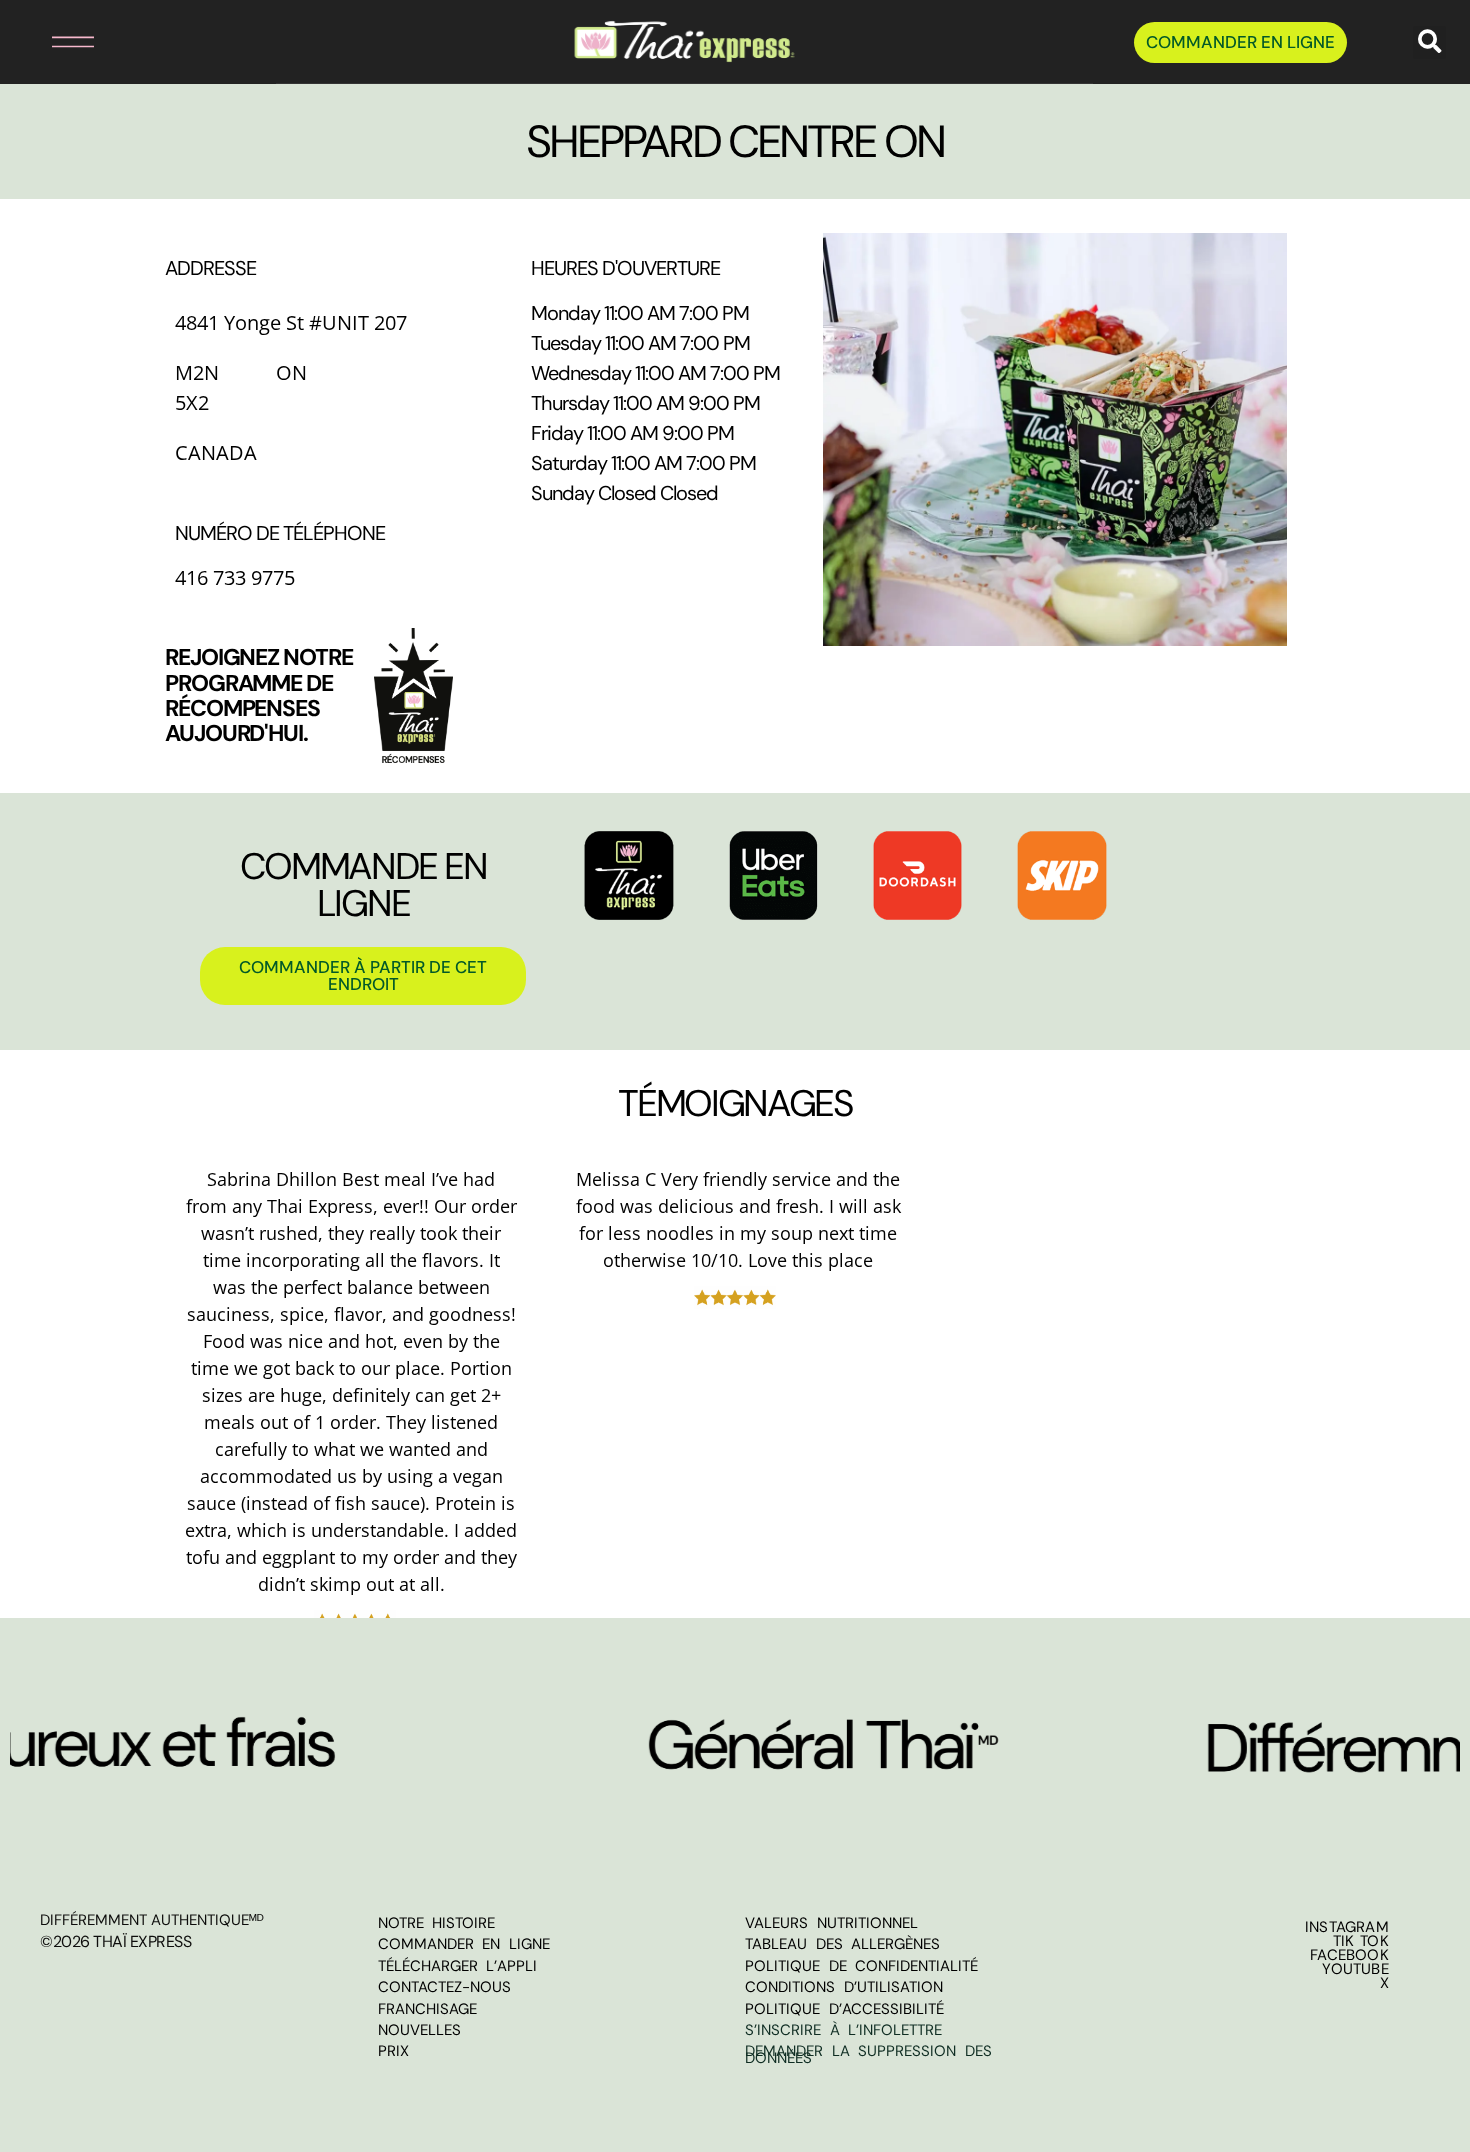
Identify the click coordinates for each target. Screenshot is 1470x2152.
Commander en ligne (464, 1944)
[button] (52, 42)
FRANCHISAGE (427, 2009)
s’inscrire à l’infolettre (843, 2030)
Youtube (1355, 1969)
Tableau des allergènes (842, 1944)
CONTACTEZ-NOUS (444, 1987)
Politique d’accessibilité (844, 2009)
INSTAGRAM (1347, 1927)
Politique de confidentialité (861, 1966)
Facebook (1349, 1955)
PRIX (393, 2051)
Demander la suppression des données (868, 2054)
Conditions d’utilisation (844, 1987)
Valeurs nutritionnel (831, 1923)
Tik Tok (1361, 1941)
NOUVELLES (419, 2030)
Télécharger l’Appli (458, 1966)
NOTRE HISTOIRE (437, 1923)
